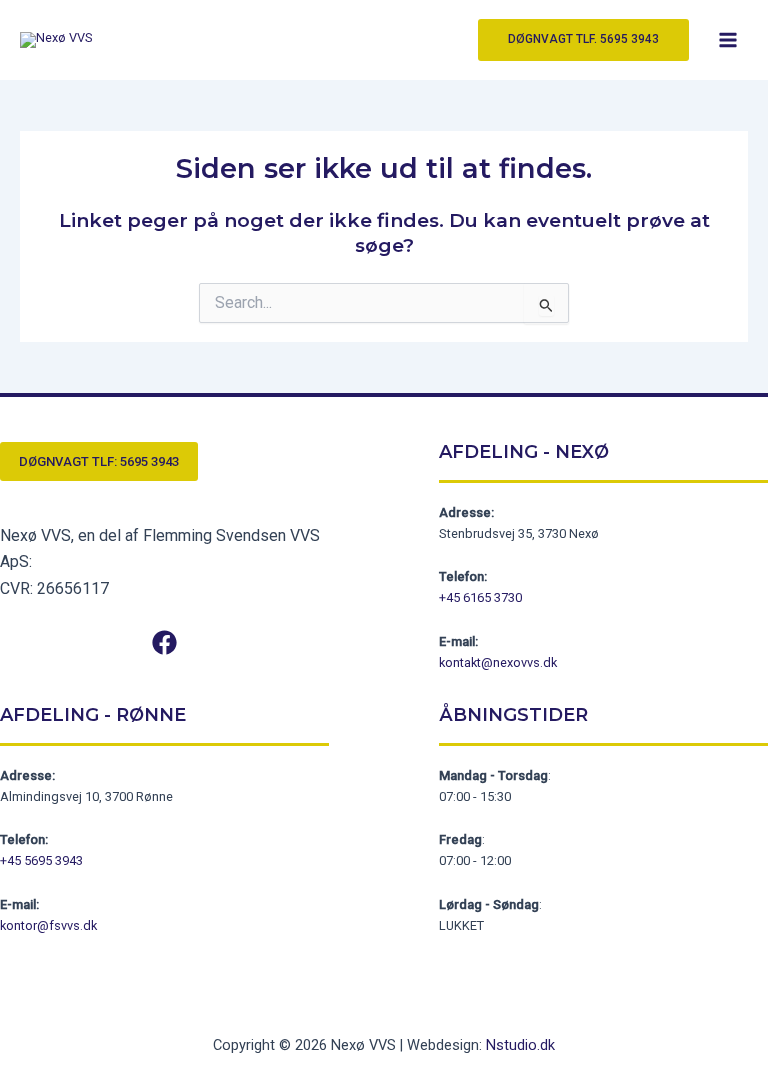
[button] (583, 40)
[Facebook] (164, 642)
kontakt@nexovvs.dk (498, 662)
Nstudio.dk (520, 1045)
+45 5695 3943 (41, 860)
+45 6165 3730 (480, 597)
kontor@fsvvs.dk (48, 925)
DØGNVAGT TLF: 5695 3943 (99, 461)
